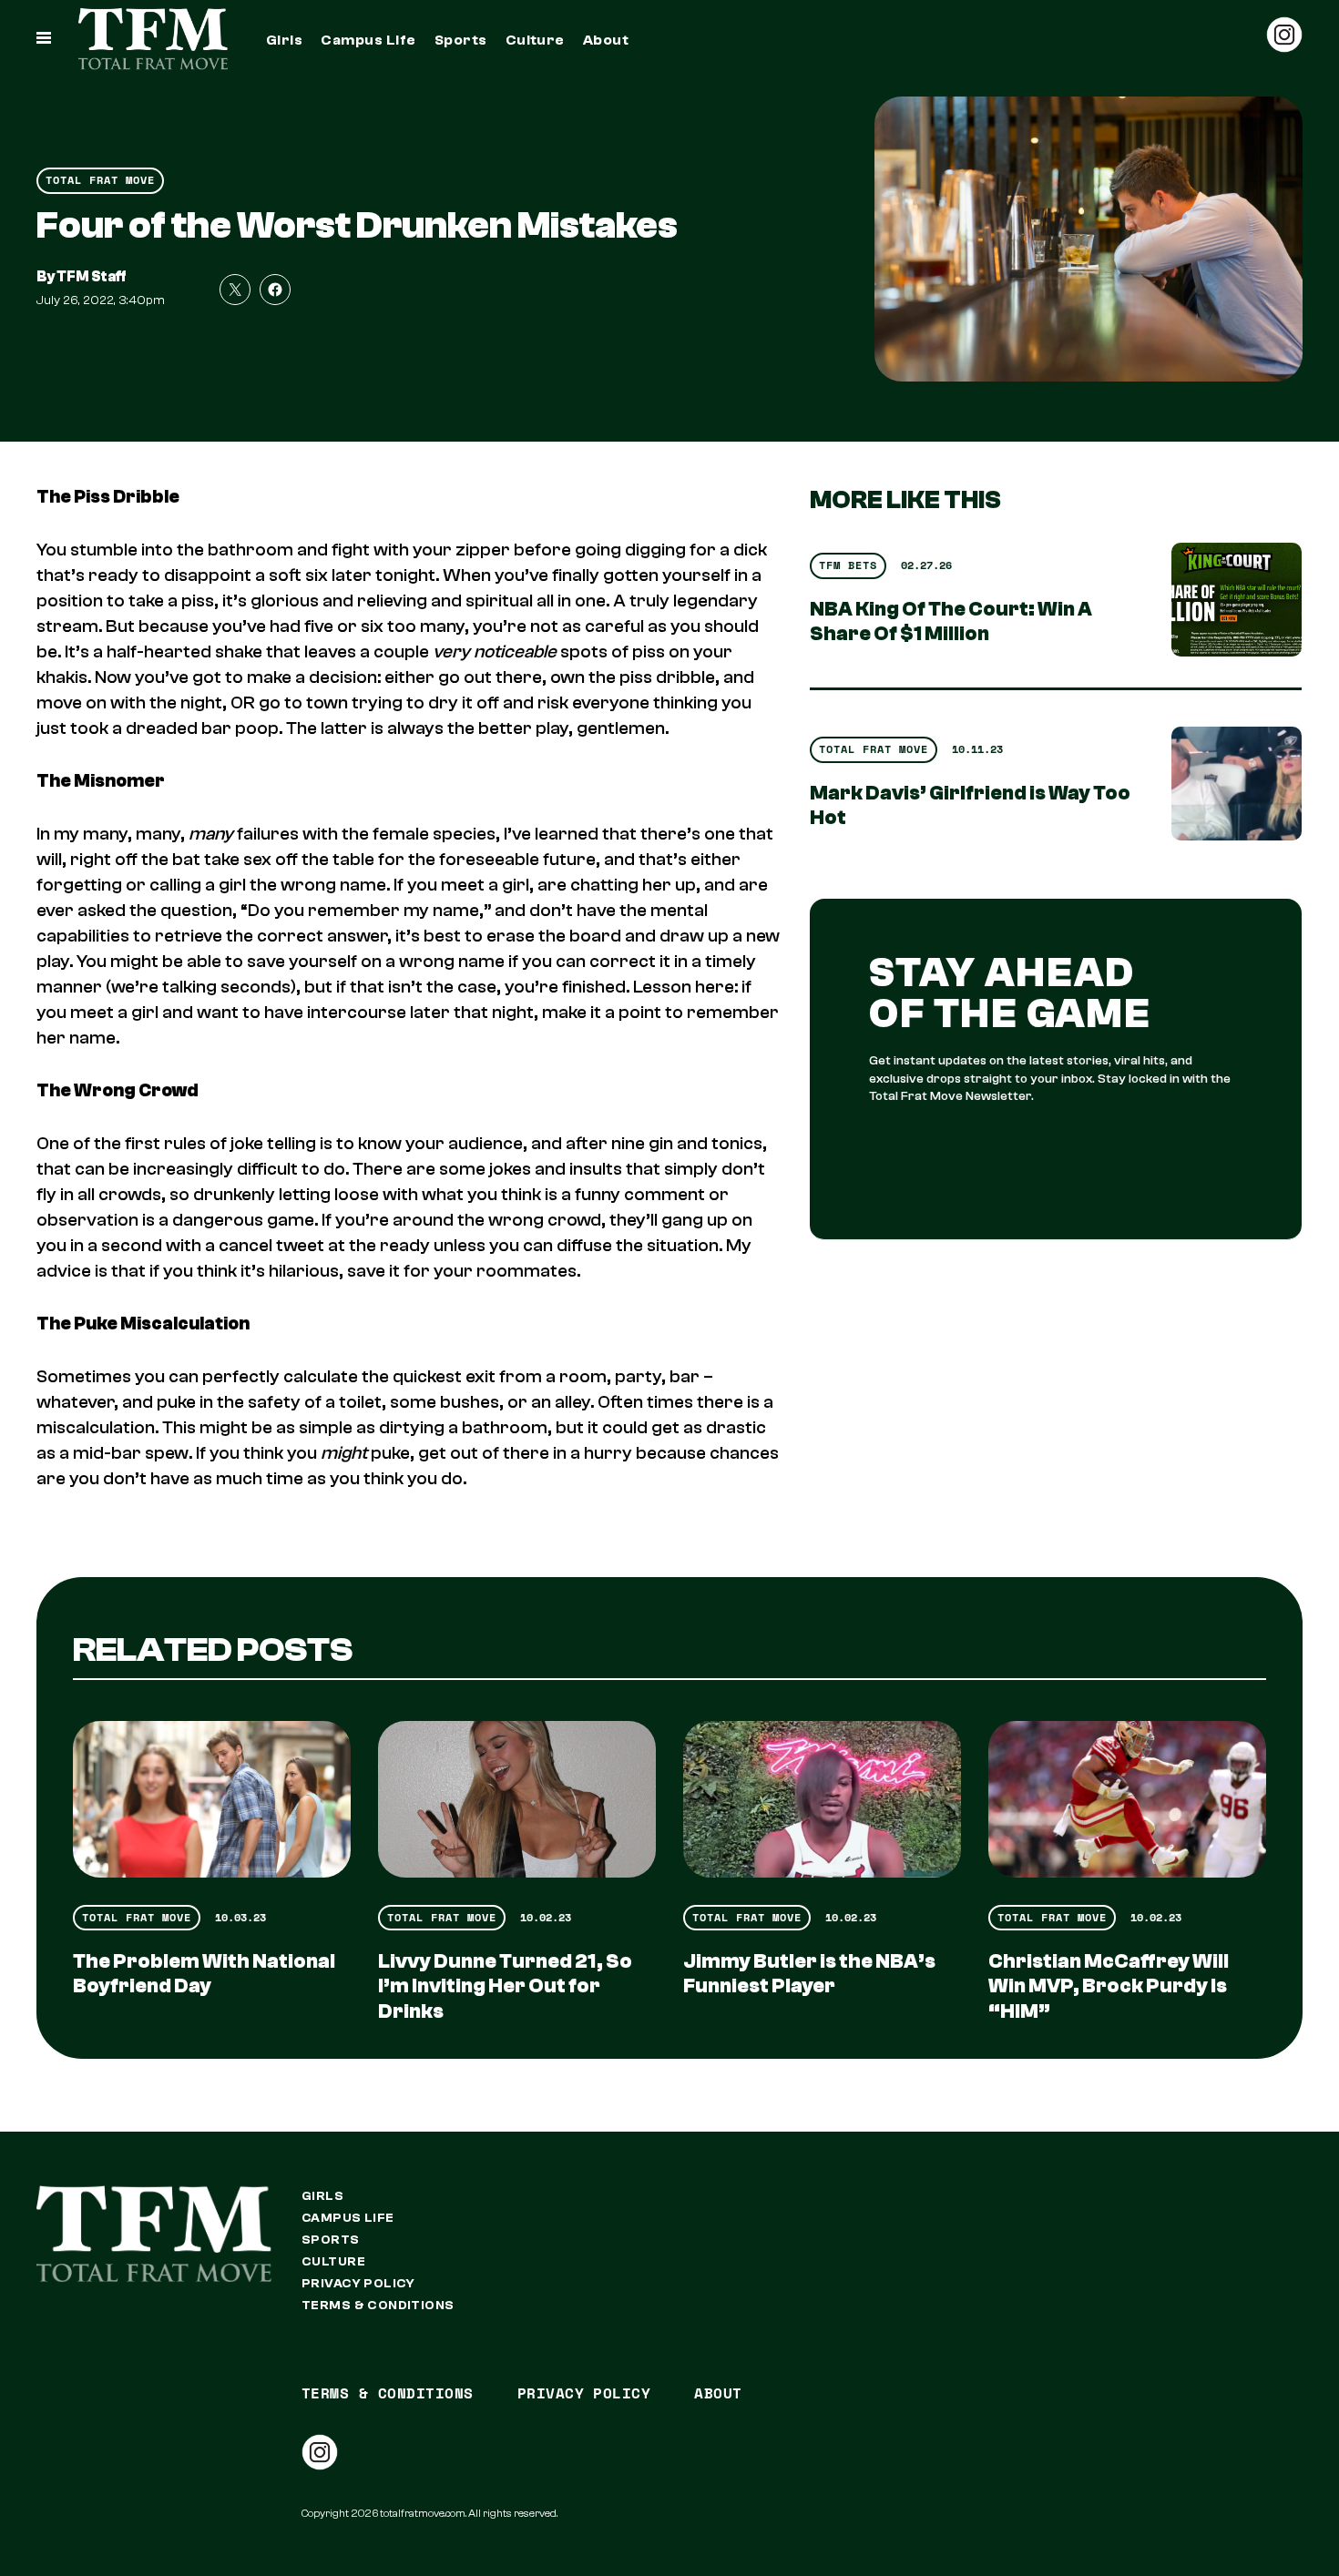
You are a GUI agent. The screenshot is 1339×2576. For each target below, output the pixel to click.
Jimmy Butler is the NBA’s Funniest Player (809, 1974)
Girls (284, 40)
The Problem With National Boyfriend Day (204, 1974)
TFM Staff (92, 277)
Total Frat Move (100, 180)
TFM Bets (848, 565)
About (606, 40)
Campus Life (368, 40)
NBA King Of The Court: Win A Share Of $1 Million (951, 621)
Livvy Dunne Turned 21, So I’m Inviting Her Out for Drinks (505, 1986)
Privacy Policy (358, 2284)
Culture (535, 40)
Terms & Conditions (378, 2306)
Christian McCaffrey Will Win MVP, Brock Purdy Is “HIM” (1109, 1986)
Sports (461, 40)
